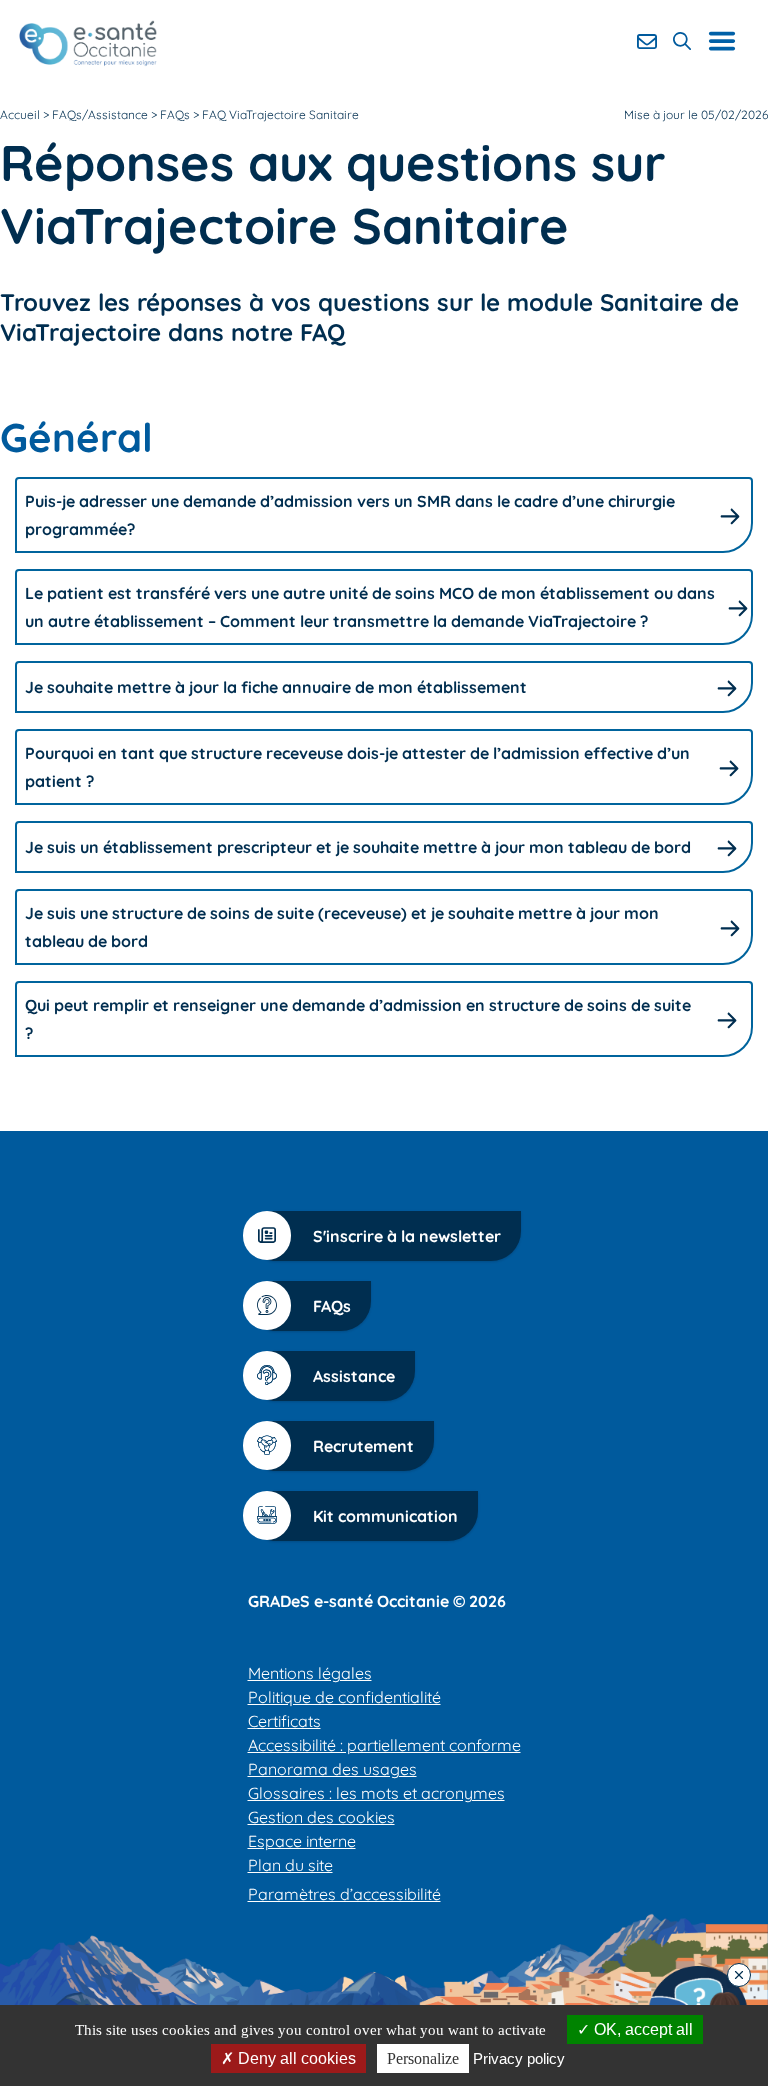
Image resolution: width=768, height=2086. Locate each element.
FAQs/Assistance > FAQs (121, 114)
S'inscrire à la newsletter (407, 1236)
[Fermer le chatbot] (739, 1975)
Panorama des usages (332, 1769)
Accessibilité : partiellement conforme (384, 1745)
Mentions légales (310, 1673)
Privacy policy (519, 2058)
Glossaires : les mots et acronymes (376, 1793)
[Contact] (647, 41)
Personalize (423, 2058)
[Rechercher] (682, 41)
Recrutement (363, 1446)
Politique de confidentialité (344, 1697)
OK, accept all (641, 2029)
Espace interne (302, 1841)
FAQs (332, 1306)
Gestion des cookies (321, 1817)
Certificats (284, 1721)
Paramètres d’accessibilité (344, 1894)
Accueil (20, 114)
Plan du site (290, 1865)
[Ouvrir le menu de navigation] (729, 41)
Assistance (354, 1376)
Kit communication (385, 1516)
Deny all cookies (295, 2058)
